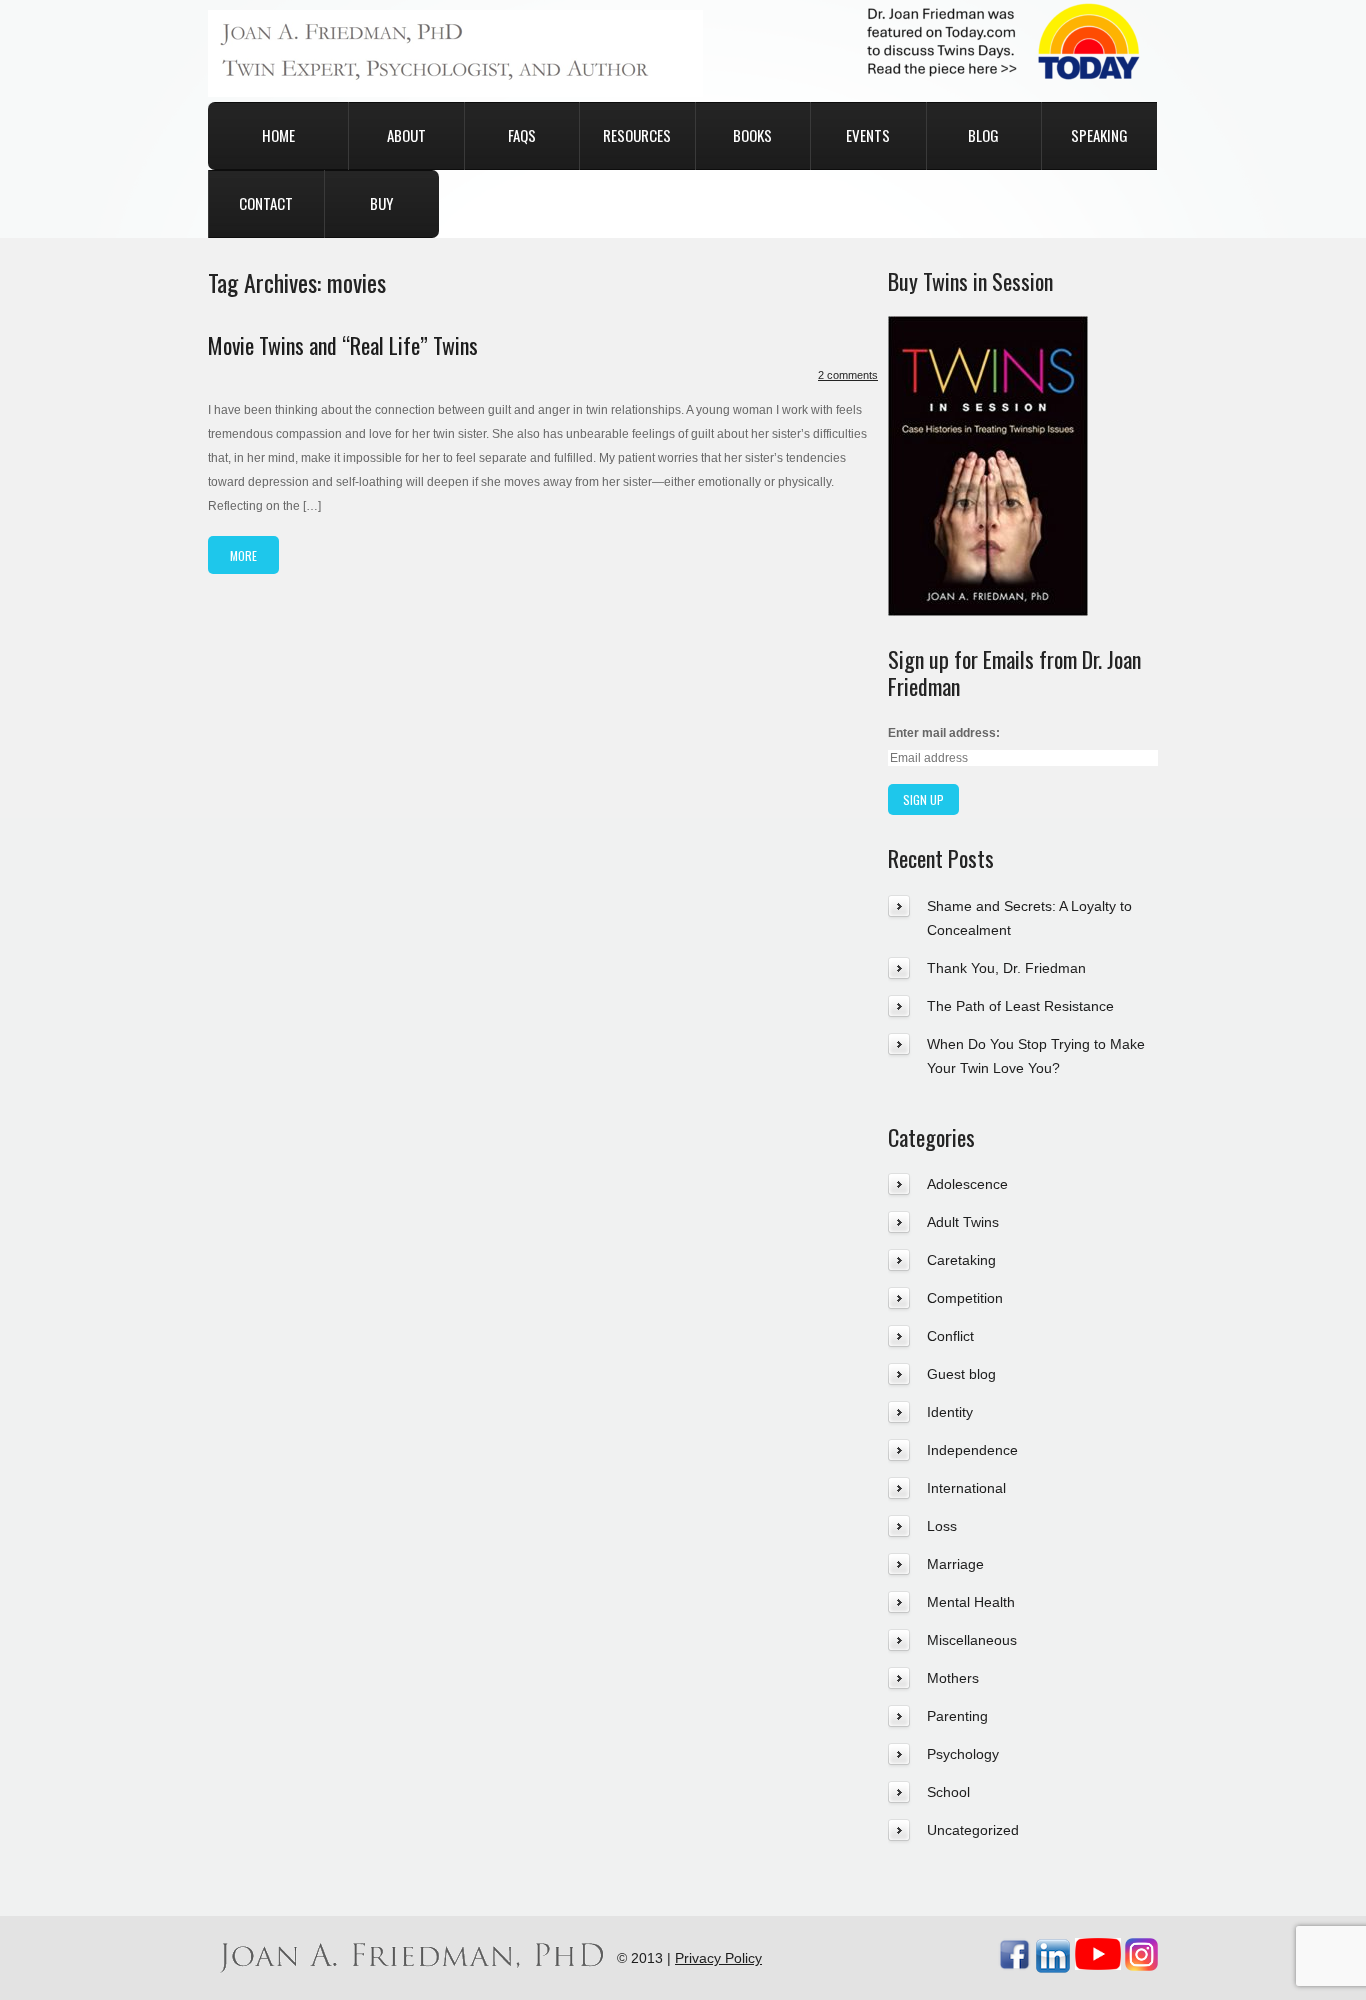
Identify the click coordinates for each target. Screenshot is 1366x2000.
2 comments (848, 375)
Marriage (955, 1564)
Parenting (957, 1716)
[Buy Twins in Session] (988, 328)
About (406, 135)
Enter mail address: (944, 733)
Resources (637, 135)
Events (868, 135)
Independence (972, 1450)
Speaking (1099, 135)
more (243, 555)
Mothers (953, 1678)
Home (278, 135)
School (948, 1792)
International (966, 1488)
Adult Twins (963, 1222)
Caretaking (961, 1260)
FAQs (522, 135)
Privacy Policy (718, 1958)
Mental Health (971, 1602)
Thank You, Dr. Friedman (1006, 968)
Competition (965, 1298)
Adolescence (967, 1184)
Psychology (963, 1754)
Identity (950, 1412)
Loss (942, 1526)
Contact (266, 203)
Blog (983, 135)
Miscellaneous (972, 1640)
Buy (381, 203)
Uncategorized (973, 1830)
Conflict (950, 1336)
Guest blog (961, 1374)
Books (752, 135)
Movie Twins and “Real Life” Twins (343, 345)
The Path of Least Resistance (1020, 1006)
